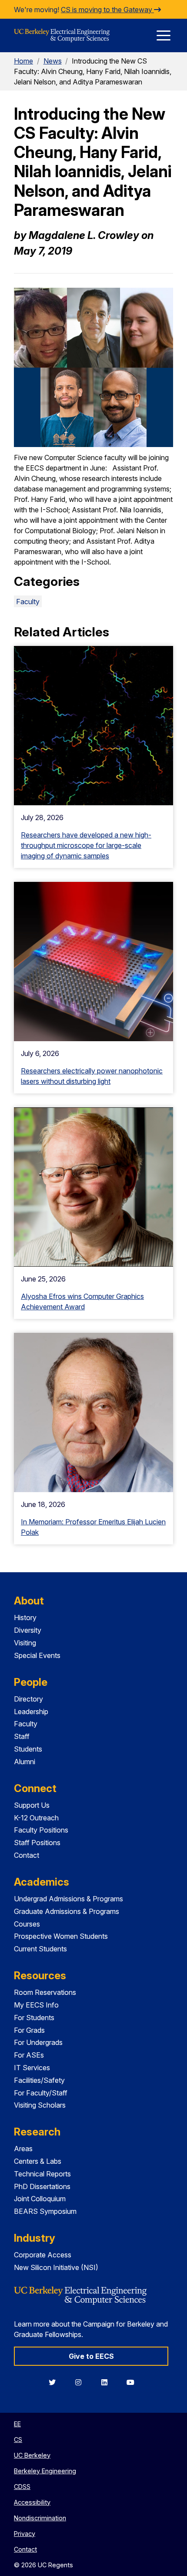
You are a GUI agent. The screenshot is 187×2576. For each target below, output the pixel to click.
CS (18, 2440)
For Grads (29, 2030)
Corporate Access (43, 2255)
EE (17, 2424)
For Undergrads (38, 2042)
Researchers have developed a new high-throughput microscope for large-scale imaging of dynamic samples (86, 845)
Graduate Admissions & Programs (67, 1911)
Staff (22, 1736)
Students (28, 1749)
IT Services (32, 2068)
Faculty (28, 602)
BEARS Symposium (45, 2211)
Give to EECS (91, 2356)
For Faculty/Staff (41, 2093)
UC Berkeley (32, 2455)
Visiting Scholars (40, 2105)
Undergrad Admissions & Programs (68, 1899)
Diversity (28, 1630)
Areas (23, 2149)
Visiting (25, 1643)
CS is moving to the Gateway (107, 10)
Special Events (37, 1655)
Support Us (32, 1805)
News (53, 61)
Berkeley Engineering (45, 2471)
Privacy (25, 2534)
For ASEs (29, 2055)
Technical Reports (42, 2174)
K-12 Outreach (36, 1818)
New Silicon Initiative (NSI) (56, 2267)
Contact (27, 1855)
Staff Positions (37, 1843)
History (25, 1618)
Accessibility (32, 2502)
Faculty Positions (41, 1830)
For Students (34, 2018)
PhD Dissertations (42, 2186)
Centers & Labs (38, 2161)
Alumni (25, 1762)
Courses (27, 1924)
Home (23, 61)
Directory (28, 1699)
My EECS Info (36, 2005)
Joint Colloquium (40, 2199)
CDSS (22, 2487)
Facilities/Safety (39, 2080)
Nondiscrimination (40, 2518)
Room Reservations (45, 1992)
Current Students (40, 1949)
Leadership (31, 1712)
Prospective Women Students (61, 1936)
